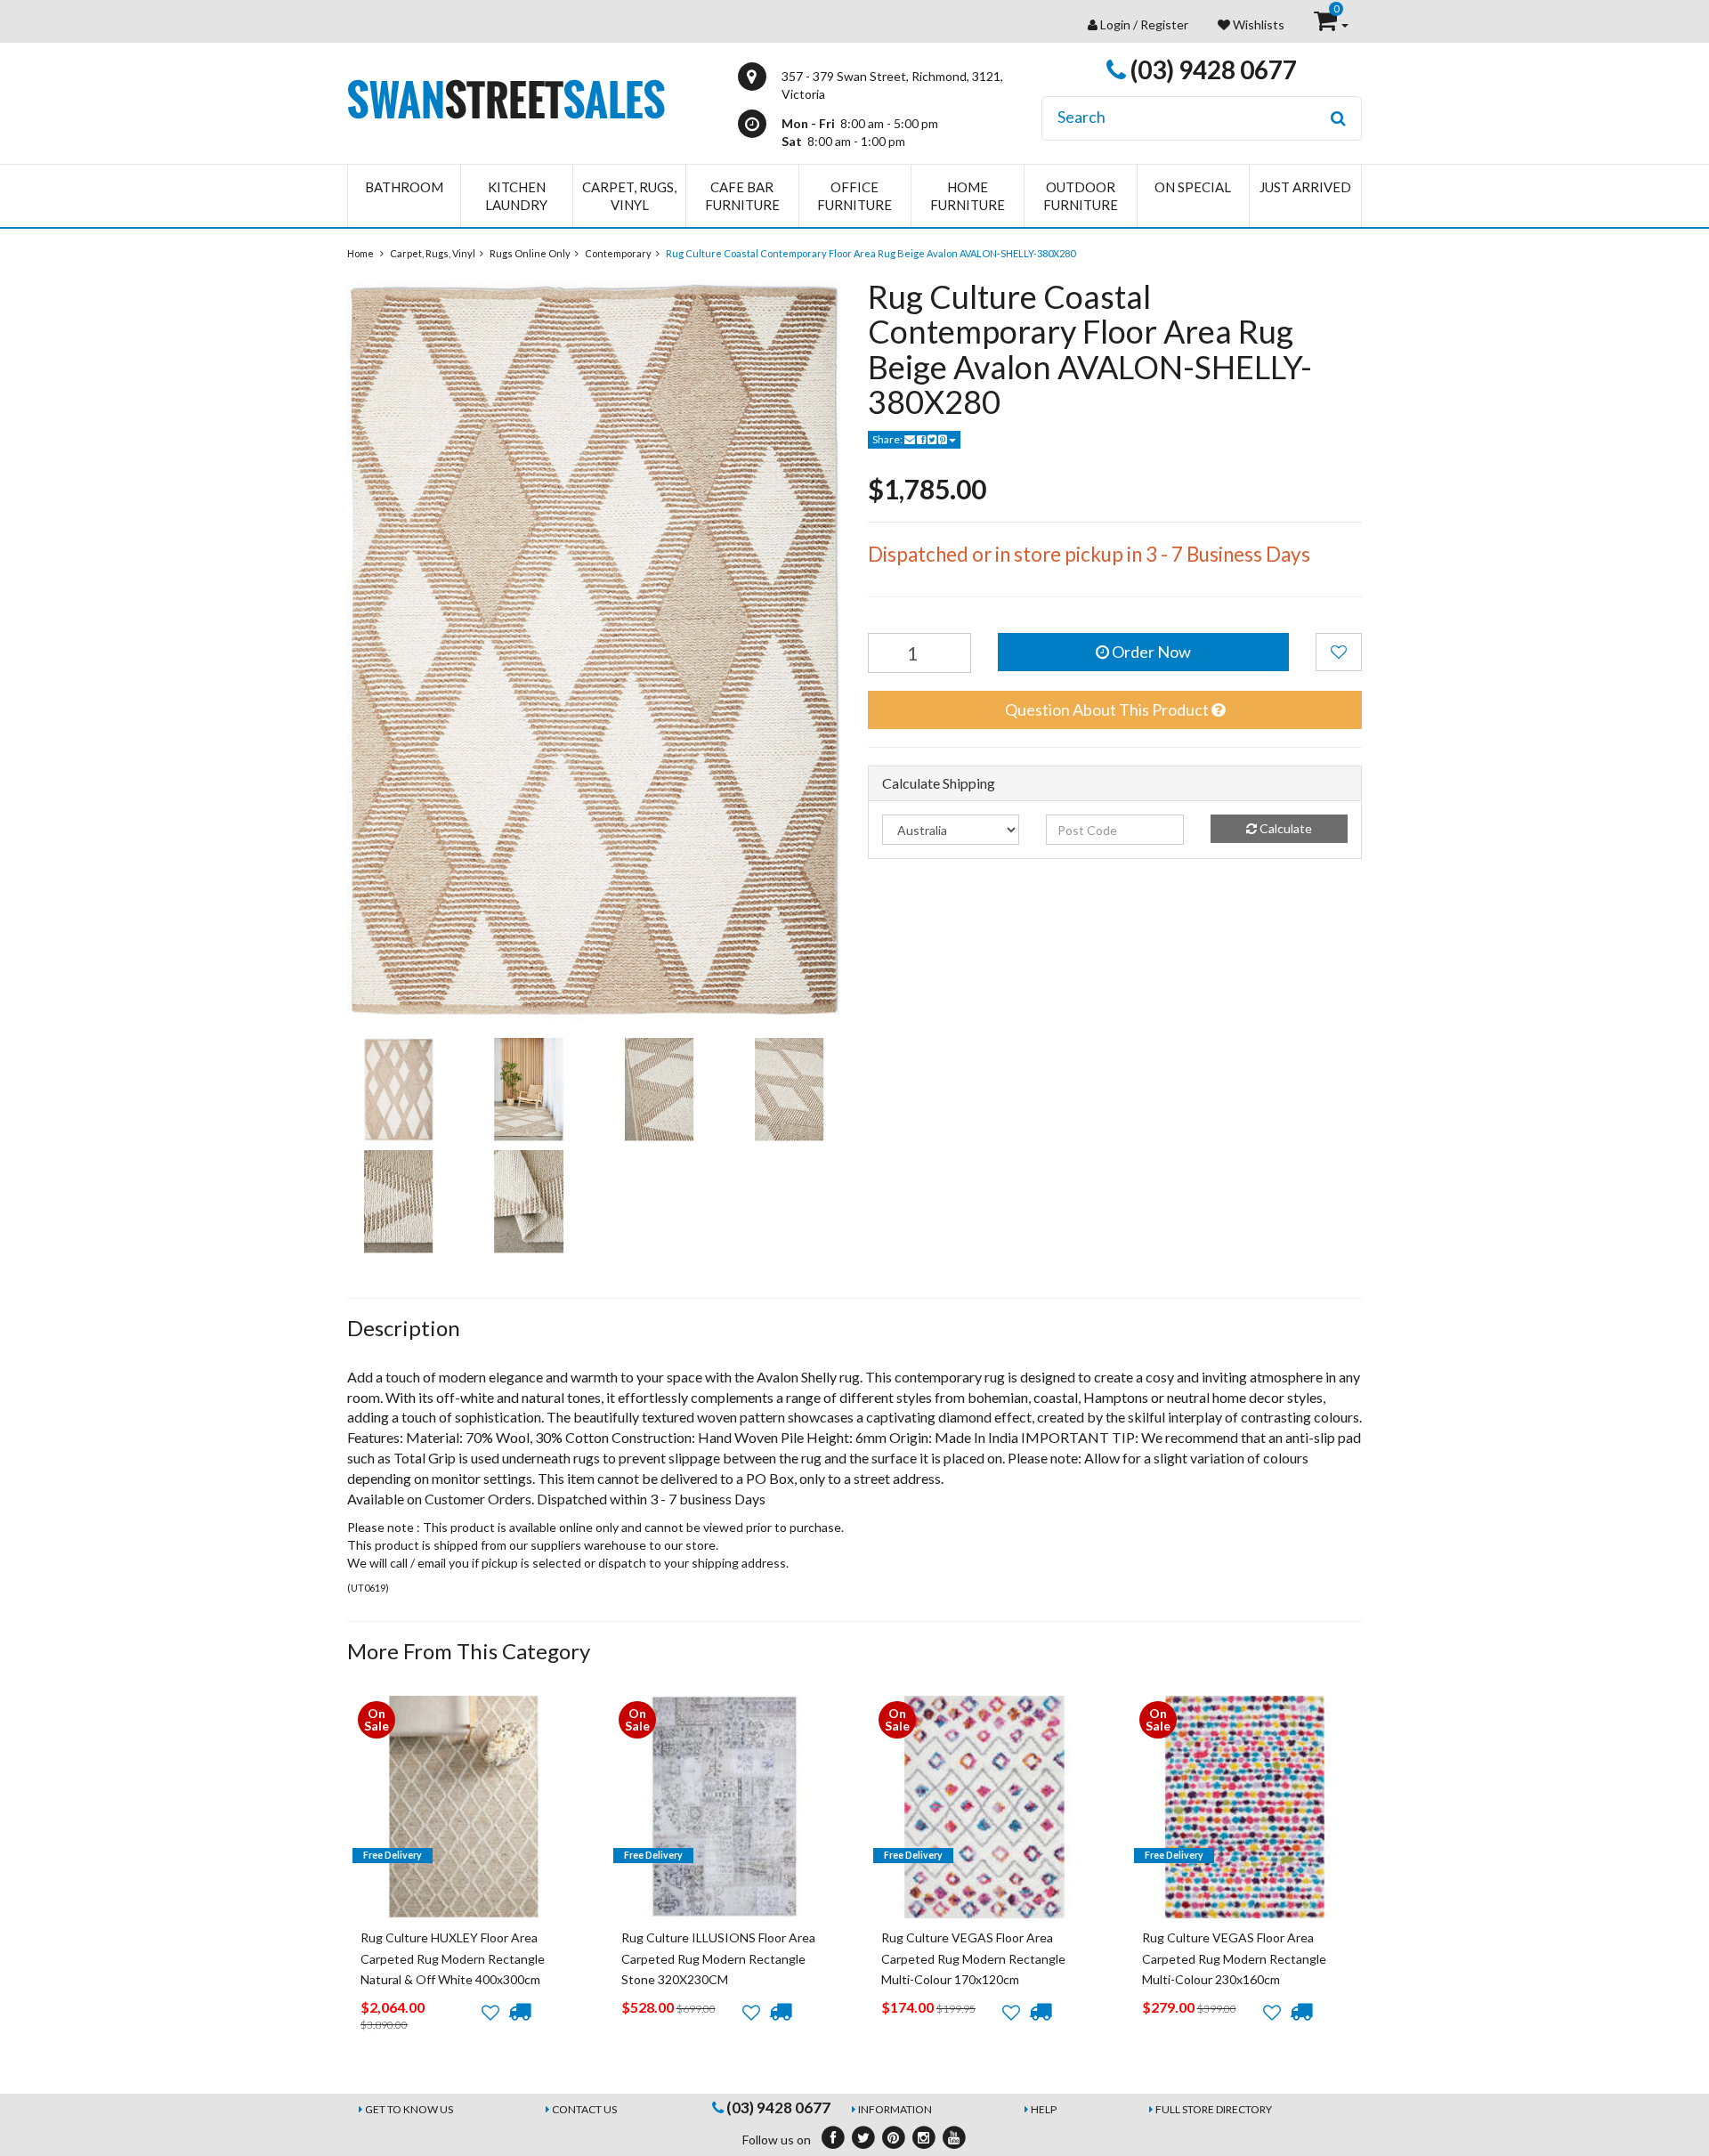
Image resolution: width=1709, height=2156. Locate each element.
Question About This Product (1108, 709)
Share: (888, 439)
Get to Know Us (409, 2109)
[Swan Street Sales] (506, 97)
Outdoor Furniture (1081, 196)
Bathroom (404, 187)
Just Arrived (1305, 187)
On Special (1193, 187)
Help (1044, 2109)
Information (895, 2109)
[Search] (1338, 118)
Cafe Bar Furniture (742, 196)
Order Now (1150, 652)
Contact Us (584, 2109)
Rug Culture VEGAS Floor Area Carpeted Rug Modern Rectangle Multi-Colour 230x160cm (1234, 1958)
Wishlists (1257, 24)
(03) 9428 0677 (1211, 69)
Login (1115, 24)
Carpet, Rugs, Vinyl (629, 196)
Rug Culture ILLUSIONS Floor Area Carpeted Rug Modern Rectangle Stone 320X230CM (718, 1958)
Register (1164, 24)
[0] (1327, 24)
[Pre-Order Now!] (519, 2012)
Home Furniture (968, 196)
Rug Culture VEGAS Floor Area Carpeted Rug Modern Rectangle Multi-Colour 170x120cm (973, 1958)
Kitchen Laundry (516, 196)
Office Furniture (854, 196)
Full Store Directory (1214, 2109)
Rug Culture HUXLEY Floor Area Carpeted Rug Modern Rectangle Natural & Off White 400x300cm (453, 1958)
